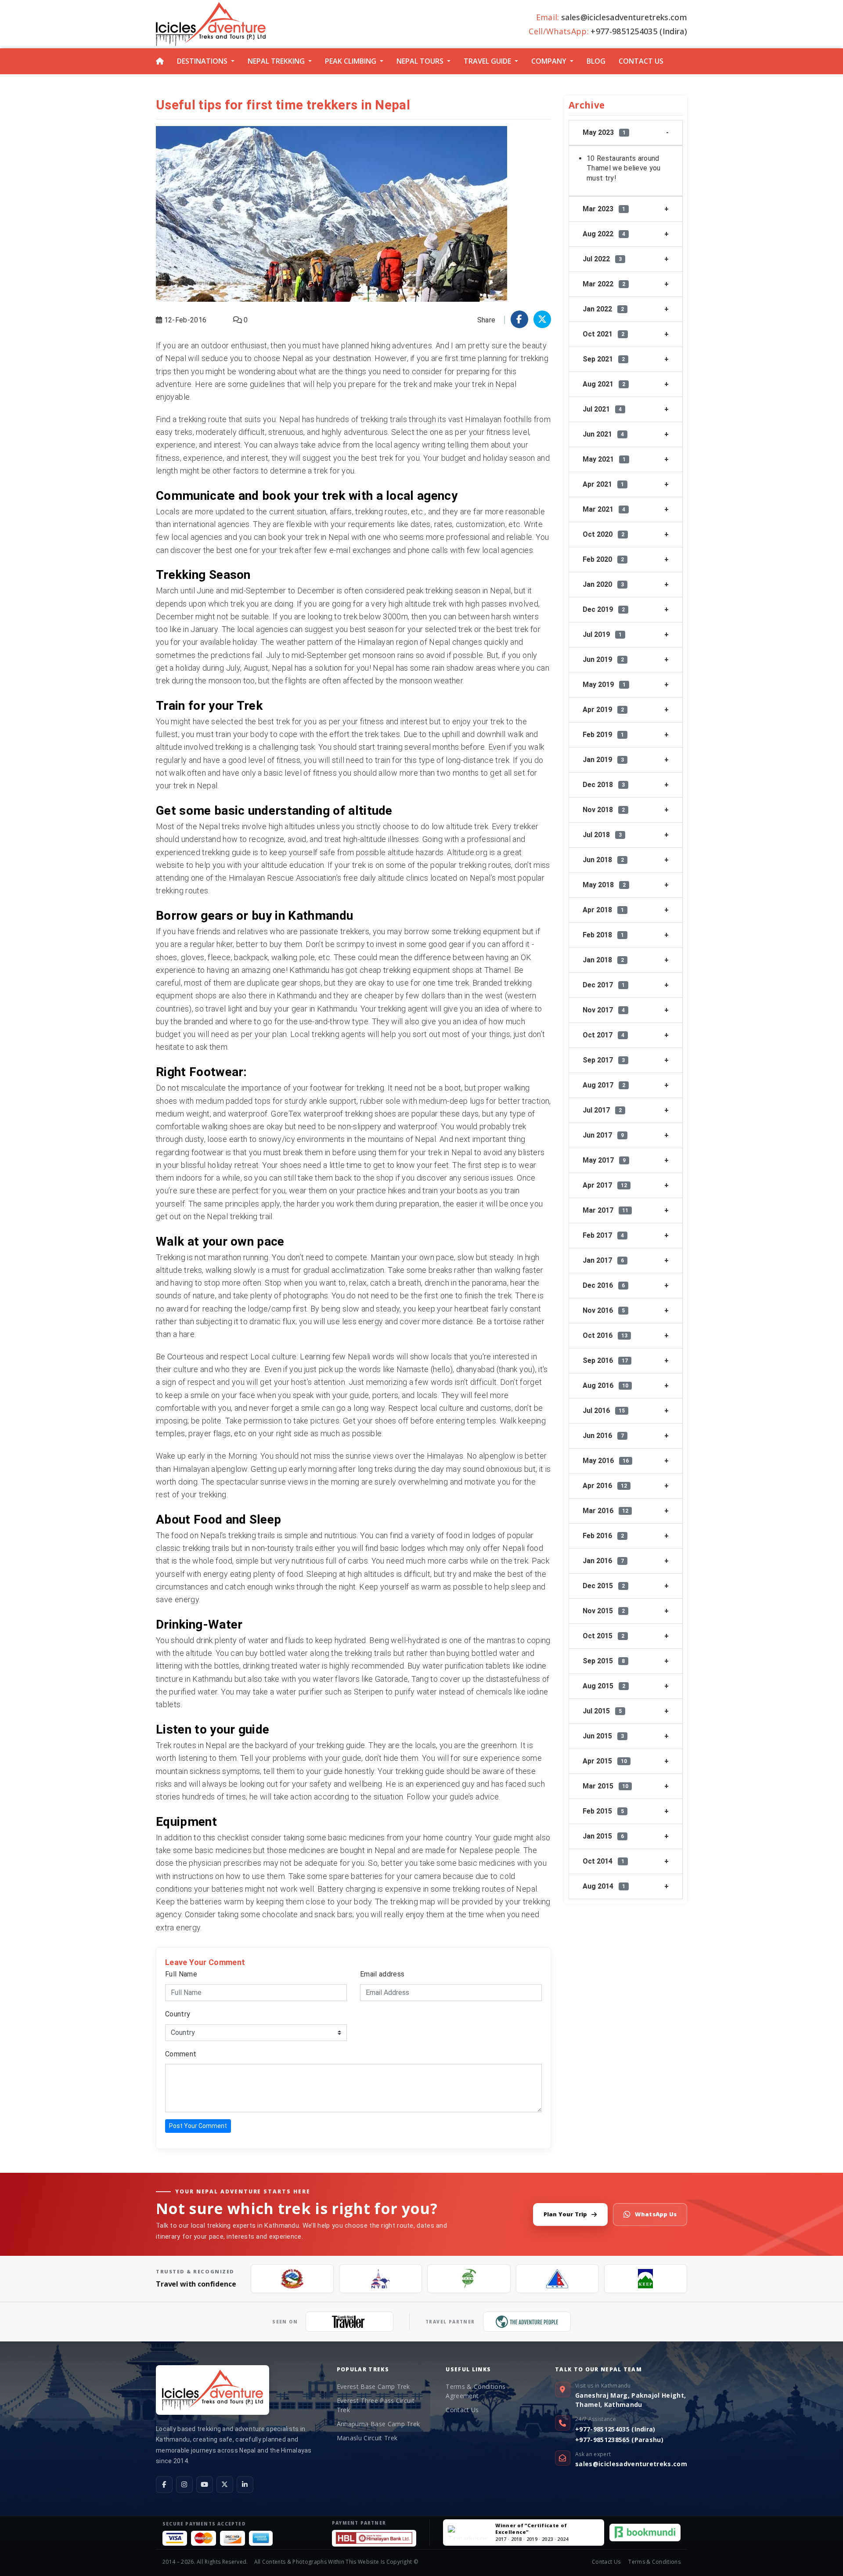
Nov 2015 (604, 1611)
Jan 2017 (603, 1260)
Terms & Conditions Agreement (476, 2391)
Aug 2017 (604, 1085)
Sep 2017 (604, 1060)
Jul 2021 (602, 409)
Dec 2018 (604, 785)
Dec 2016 (604, 1285)
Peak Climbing (351, 61)
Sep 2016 (605, 1360)
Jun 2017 (603, 1135)
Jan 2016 (603, 1561)
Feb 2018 (603, 935)
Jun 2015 (603, 1736)
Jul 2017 (602, 1110)
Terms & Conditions (654, 2562)
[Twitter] (225, 2485)
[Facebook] (164, 2485)
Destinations (202, 61)
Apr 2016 (605, 1486)
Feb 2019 (603, 735)
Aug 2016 (605, 1386)
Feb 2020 (603, 559)
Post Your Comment (198, 2126)
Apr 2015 (605, 1761)
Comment (181, 2054)
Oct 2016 (605, 1335)
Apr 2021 (603, 484)
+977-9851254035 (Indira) (615, 2429)
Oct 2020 (603, 534)
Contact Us (641, 61)
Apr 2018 (603, 910)
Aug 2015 (604, 1686)
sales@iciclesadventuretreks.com (631, 2464)
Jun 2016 (603, 1436)
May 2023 (604, 132)
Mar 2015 (605, 1786)
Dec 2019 (604, 609)
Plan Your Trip (566, 2214)
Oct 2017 (603, 1035)
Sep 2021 (604, 359)
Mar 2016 (605, 1511)
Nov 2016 (604, 1310)
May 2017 (604, 1160)
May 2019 (604, 685)
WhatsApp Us (656, 2214)
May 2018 (604, 885)
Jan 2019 (603, 760)
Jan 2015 (603, 1836)
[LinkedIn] (245, 2485)
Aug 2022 (604, 234)
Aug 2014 (604, 1886)
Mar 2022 (604, 284)
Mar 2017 (605, 1210)
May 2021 (604, 459)
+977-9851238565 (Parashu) (619, 2440)
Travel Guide (487, 61)
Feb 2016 (603, 1536)
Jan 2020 (603, 584)
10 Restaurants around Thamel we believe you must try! (624, 168)
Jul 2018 (602, 835)
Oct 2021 (603, 334)
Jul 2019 (602, 634)
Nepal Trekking (276, 61)
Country (178, 2014)
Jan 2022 (603, 309)
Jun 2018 (603, 860)
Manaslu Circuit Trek (367, 2438)
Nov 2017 (604, 1010)
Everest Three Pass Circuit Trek (376, 2405)
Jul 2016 (604, 1411)
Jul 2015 (602, 1711)
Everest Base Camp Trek (373, 2386)
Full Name (181, 1974)
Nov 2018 (604, 810)
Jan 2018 (603, 960)
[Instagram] (184, 2485)
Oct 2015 (603, 1636)
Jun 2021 (603, 434)
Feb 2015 (603, 1811)
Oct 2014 (603, 1861)
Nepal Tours (420, 61)
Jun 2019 (603, 659)
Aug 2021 (604, 384)
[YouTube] (205, 2485)
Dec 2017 (604, 985)
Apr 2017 (605, 1185)
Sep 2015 (604, 1661)
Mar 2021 (604, 509)
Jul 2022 (602, 259)
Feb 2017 (603, 1235)
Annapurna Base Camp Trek (378, 2424)
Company (549, 61)
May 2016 (606, 1461)
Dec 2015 (604, 1586)
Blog (596, 61)
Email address (382, 1974)
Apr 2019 (603, 710)
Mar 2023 (604, 209)
